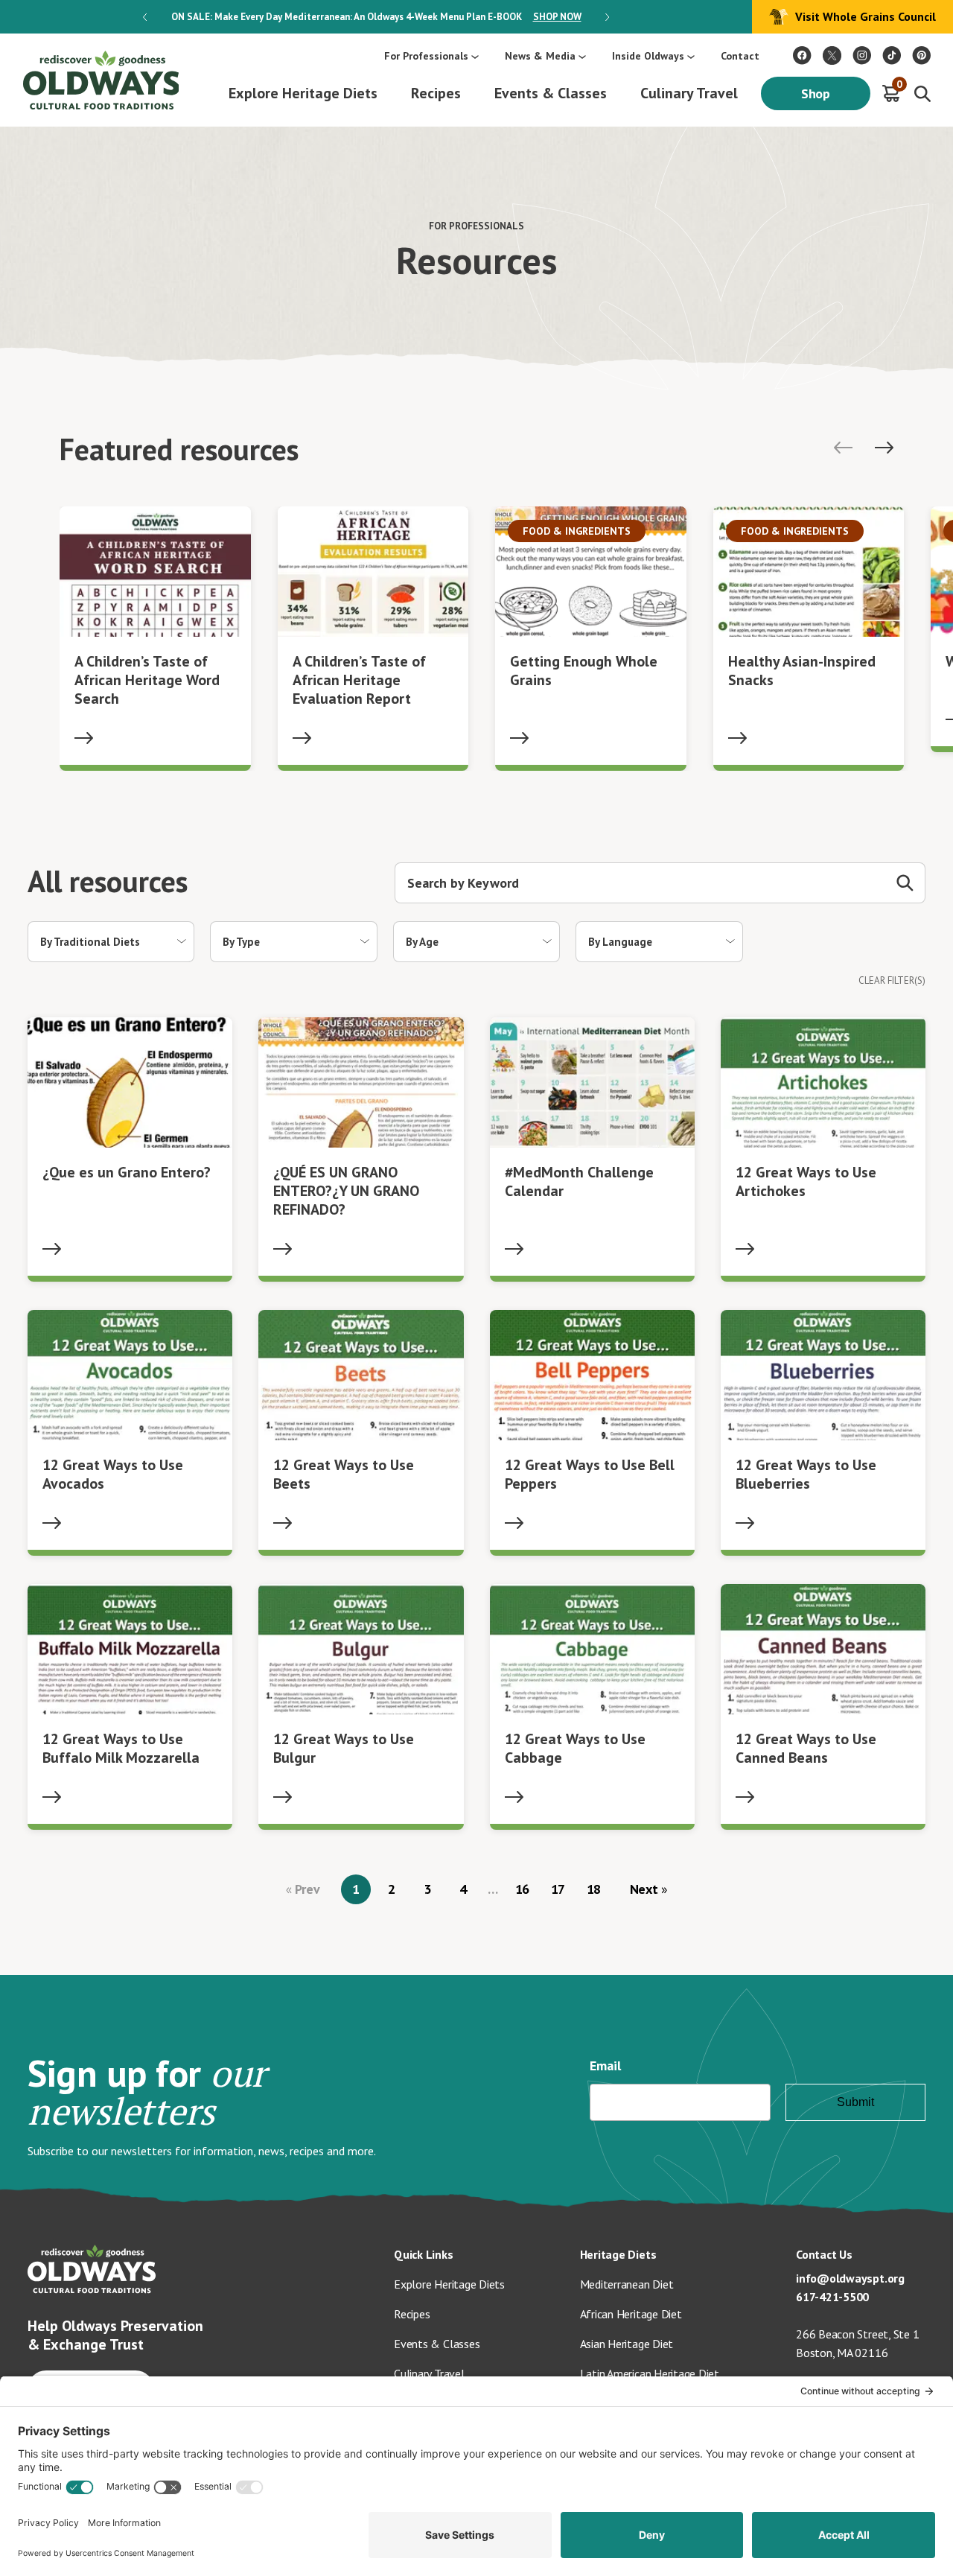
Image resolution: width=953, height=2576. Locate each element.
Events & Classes (551, 93)
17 (558, 1889)
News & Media (540, 56)
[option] (376, 17)
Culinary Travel (689, 93)
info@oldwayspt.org (850, 2278)
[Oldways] (101, 80)
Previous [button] (145, 17)
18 (594, 1889)
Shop (816, 93)
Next (646, 1889)
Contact (740, 56)
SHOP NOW (557, 17)
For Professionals (426, 56)
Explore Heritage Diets (303, 93)
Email (605, 2065)
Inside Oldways (648, 56)
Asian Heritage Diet (627, 2344)
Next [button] (607, 17)
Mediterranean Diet (627, 2284)
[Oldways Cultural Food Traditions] (802, 55)
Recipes (436, 93)
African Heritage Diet (631, 2314)
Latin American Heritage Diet (650, 2373)
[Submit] (905, 883)
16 (523, 1889)
